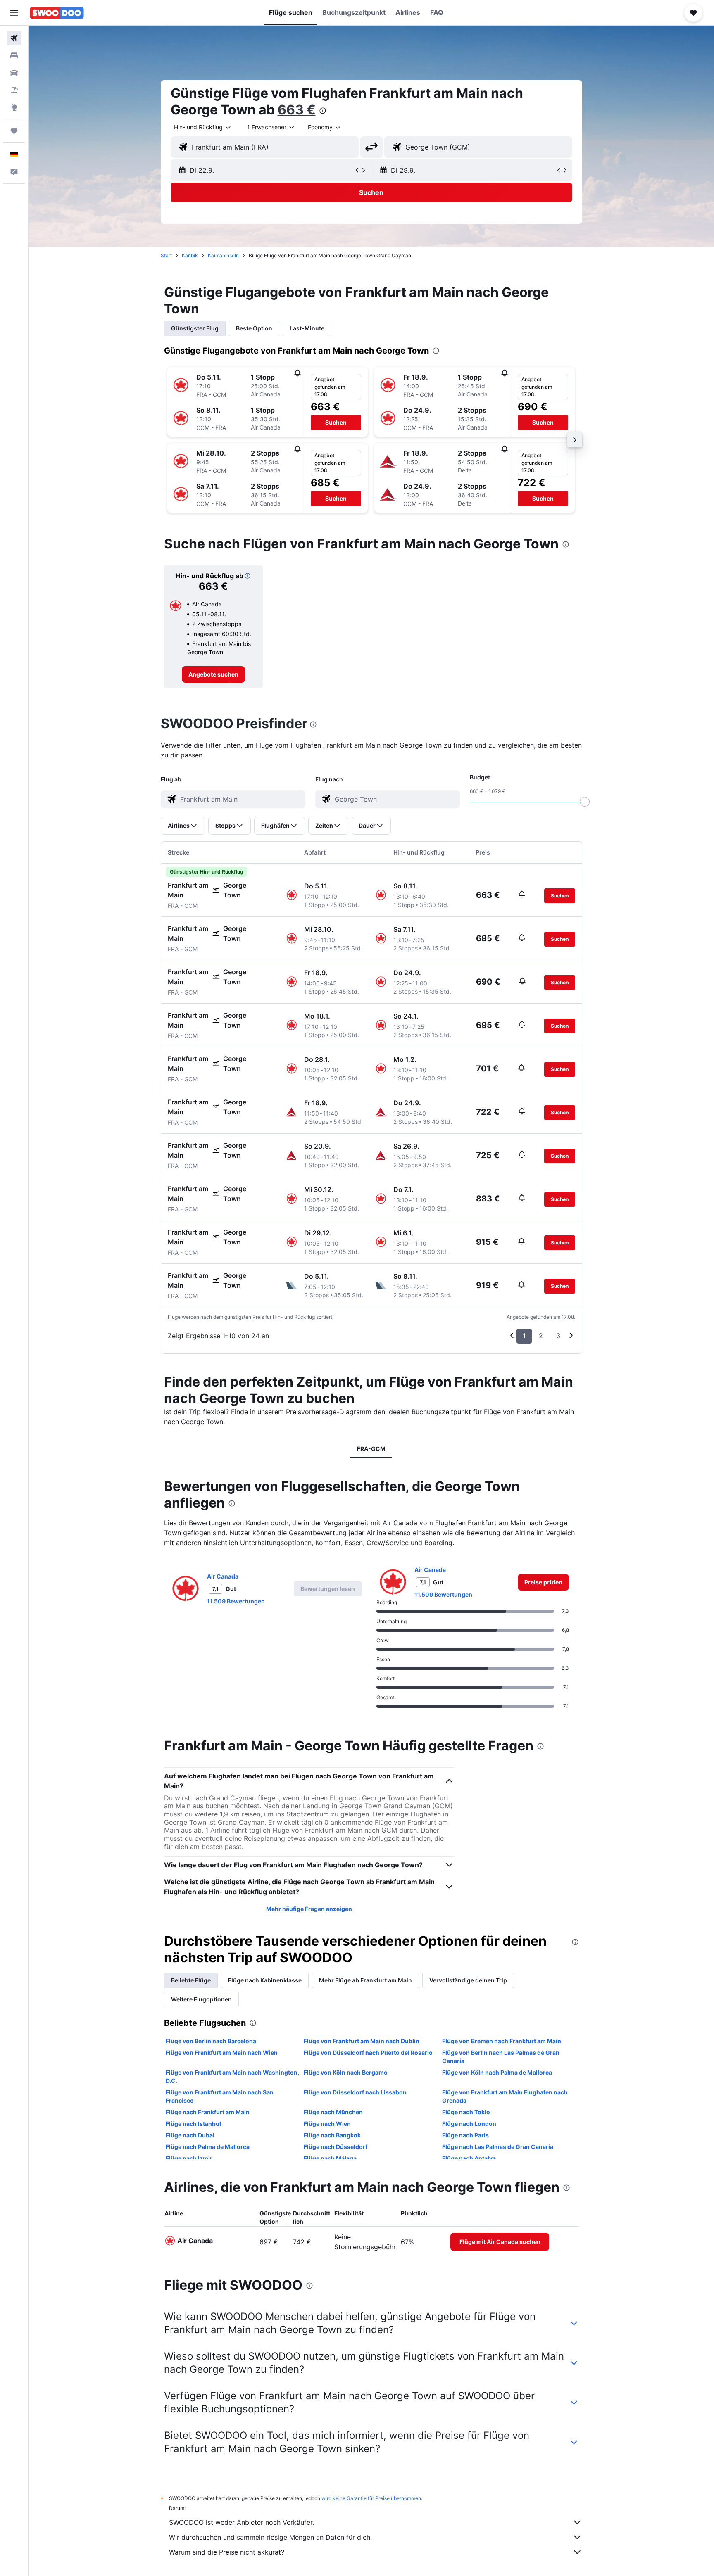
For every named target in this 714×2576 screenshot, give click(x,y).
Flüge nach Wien (327, 2124)
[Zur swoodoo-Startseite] (57, 13)
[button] (14, 13)
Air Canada (223, 1576)
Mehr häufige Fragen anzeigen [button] (309, 1909)
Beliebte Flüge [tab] (191, 1980)
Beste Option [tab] (254, 328)
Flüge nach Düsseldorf (336, 2147)
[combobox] (203, 127)
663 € (297, 110)
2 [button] (541, 1336)
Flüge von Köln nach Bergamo (346, 2072)
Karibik (190, 255)
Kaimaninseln (223, 255)
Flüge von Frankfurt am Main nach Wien (222, 2052)
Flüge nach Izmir (189, 2158)
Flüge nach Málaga (330, 2158)
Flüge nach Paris (465, 2135)
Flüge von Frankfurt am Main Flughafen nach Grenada (505, 2096)
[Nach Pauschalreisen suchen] (14, 90)
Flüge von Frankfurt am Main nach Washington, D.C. (232, 2076)
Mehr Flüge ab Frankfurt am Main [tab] (365, 1980)
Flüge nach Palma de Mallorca (208, 2147)
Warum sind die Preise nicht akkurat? (227, 2552)
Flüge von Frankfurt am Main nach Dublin (362, 2041)
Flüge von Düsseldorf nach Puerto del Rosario (368, 2052)
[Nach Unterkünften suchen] (14, 55)
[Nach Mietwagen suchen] (14, 73)
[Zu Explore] (14, 107)
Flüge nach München (333, 2112)
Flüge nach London (469, 2124)
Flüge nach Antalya (469, 2158)
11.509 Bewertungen (236, 1601)
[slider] (585, 802)
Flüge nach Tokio (466, 2112)
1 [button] (524, 1336)
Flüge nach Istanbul (193, 2124)
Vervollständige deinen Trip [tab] (468, 1980)
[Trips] (14, 131)
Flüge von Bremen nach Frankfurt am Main (502, 2041)
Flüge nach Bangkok (332, 2135)
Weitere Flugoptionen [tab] (201, 1999)
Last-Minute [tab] (307, 328)
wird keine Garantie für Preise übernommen (371, 2498)
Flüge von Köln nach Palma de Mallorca (497, 2072)
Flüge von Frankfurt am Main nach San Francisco (220, 2096)
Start (166, 255)
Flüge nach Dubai (190, 2135)
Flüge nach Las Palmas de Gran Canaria (498, 2147)
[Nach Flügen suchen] (14, 38)
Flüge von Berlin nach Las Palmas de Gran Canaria (501, 2057)
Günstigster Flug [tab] (195, 328)
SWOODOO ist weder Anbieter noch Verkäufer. (242, 2522)
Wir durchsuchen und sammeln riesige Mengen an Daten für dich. (270, 2537)
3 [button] (558, 1336)
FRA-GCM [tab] (371, 1449)
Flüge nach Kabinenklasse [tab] (265, 1980)
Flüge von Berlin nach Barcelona (211, 2041)
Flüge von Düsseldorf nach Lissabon (355, 2092)
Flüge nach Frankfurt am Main (208, 2112)
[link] (213, 674)
